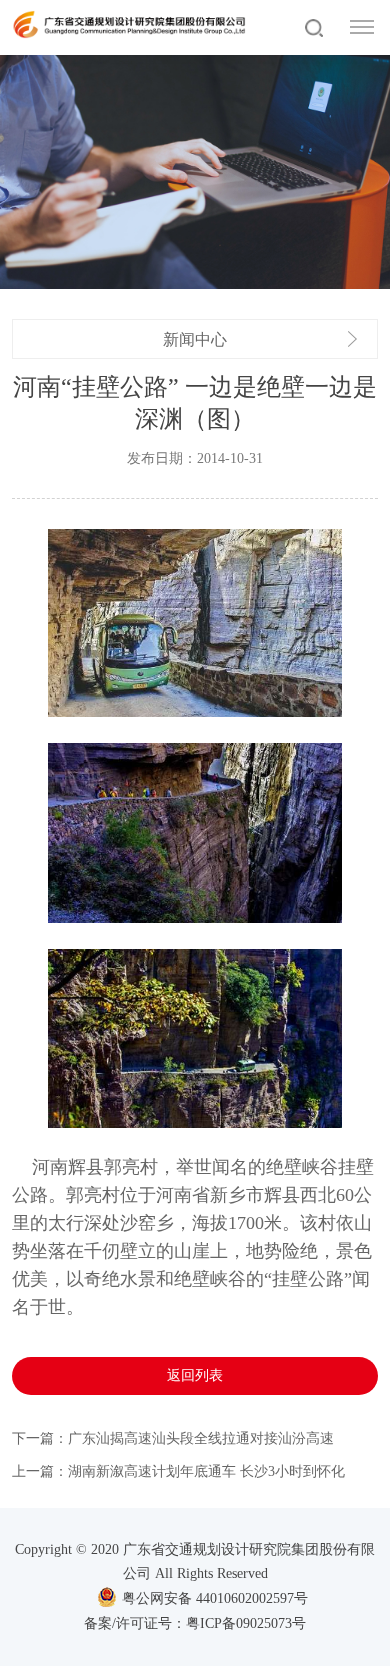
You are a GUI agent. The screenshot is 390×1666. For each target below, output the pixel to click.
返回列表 (195, 1375)
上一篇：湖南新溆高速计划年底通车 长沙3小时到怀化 (178, 1471)
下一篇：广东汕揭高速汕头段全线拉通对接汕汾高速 (173, 1438)
